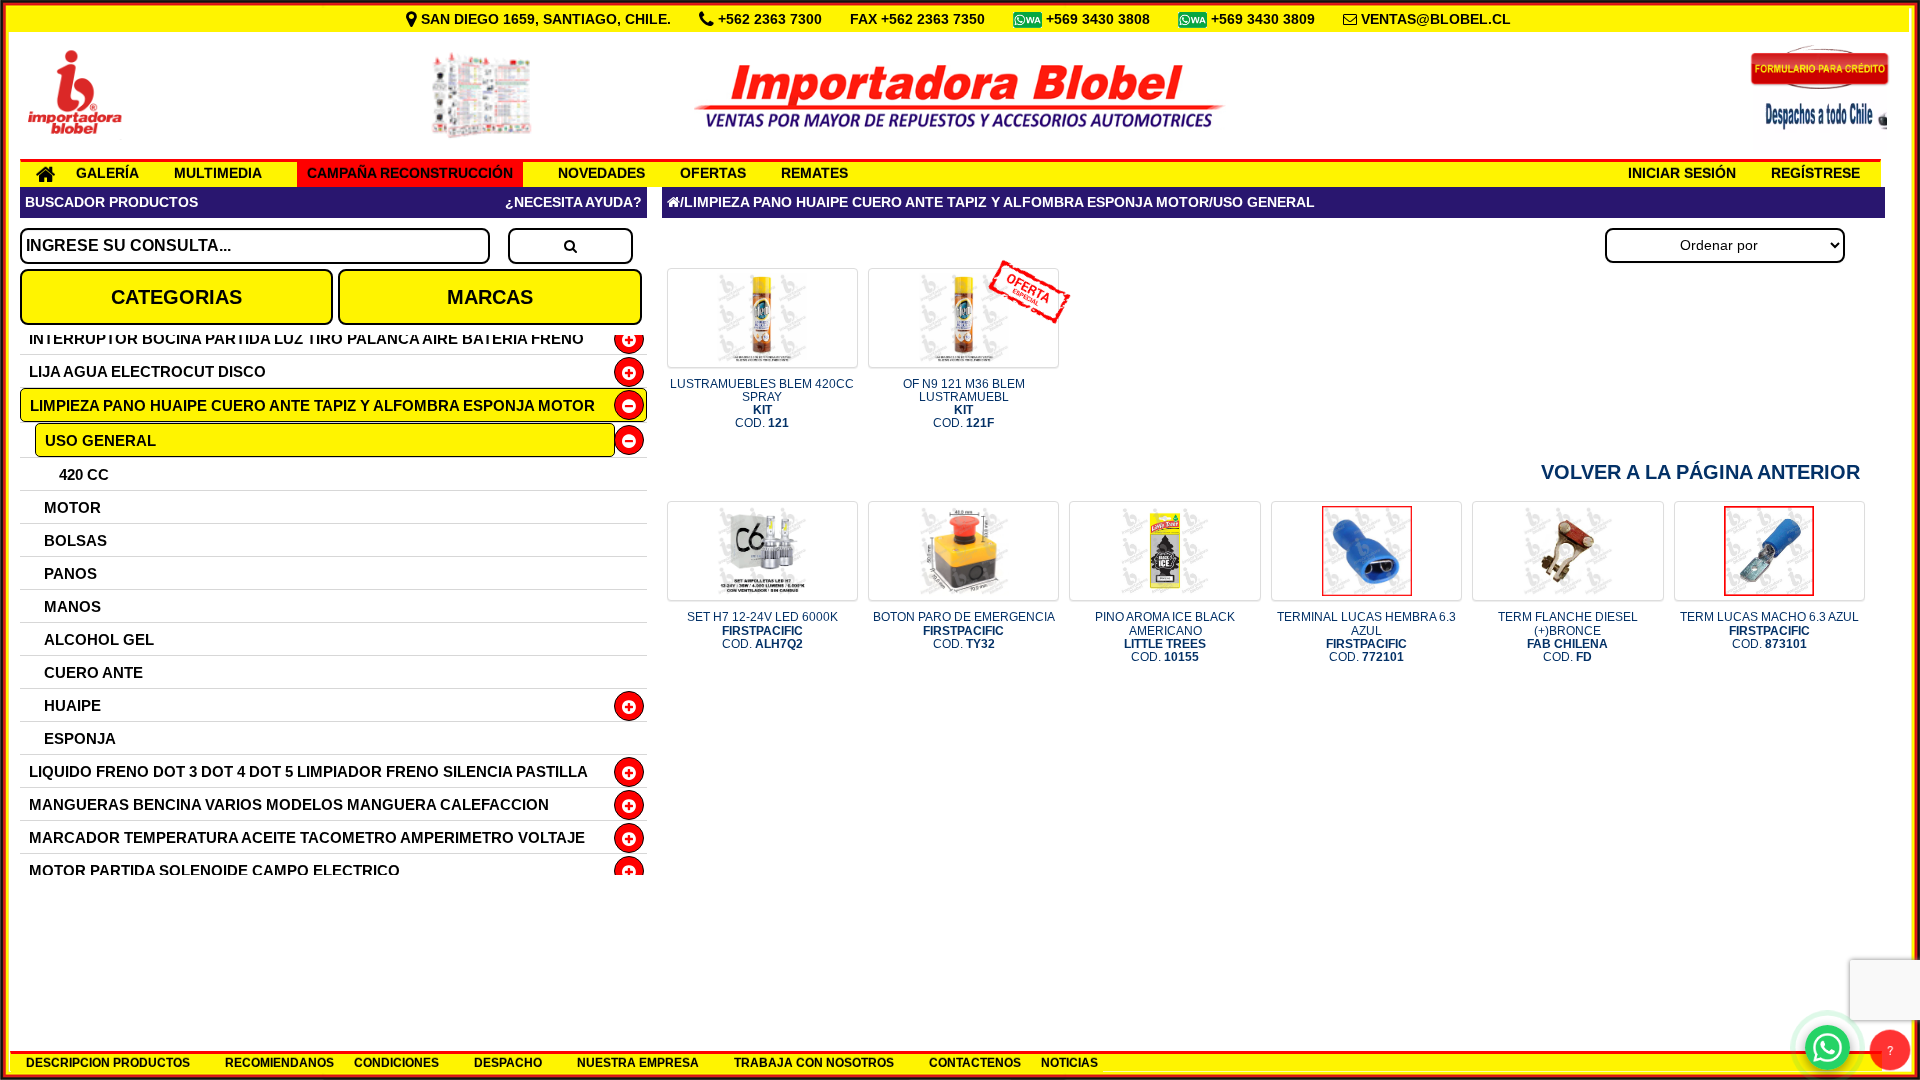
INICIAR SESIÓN (1682, 173)
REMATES (814, 173)
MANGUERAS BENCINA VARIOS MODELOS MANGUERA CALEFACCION (289, 804)
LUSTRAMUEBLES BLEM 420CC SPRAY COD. (762, 404)
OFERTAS (713, 173)
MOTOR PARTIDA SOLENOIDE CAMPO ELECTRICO (214, 870)
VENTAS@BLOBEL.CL (1436, 19)
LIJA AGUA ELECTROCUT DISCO (147, 371)
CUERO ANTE (93, 672)
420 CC (84, 474)
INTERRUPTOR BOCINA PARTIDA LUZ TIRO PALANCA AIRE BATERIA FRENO (306, 338)
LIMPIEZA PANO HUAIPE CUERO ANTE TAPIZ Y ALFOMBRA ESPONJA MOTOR (312, 405)
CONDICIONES (396, 1063)
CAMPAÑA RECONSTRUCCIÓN (410, 173)
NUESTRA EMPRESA (638, 1063)
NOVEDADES (601, 173)
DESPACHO (508, 1063)
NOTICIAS (1069, 1063)
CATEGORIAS (176, 297)
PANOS (70, 573)
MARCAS (490, 297)
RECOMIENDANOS (279, 1063)
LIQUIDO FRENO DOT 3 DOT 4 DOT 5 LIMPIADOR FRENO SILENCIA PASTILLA (308, 771)
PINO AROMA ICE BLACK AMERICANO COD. (1165, 637)
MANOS (72, 606)
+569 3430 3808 (1100, 19)
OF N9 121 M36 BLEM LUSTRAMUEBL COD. (964, 404)
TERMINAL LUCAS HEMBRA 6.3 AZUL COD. (1366, 637)
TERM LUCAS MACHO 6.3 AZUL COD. (1769, 630)
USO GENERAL (100, 440)
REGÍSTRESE (1815, 173)
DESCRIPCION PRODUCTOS (108, 1063)
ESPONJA (80, 738)
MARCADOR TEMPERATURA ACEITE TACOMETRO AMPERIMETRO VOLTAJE (307, 837)
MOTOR (72, 507)
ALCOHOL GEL (99, 639)
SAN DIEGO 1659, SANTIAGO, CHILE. (546, 19)
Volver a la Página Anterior (1700, 472)
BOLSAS (75, 540)
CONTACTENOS (975, 1063)
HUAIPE (72, 705)
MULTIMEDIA (218, 173)
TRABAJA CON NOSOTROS (814, 1063)
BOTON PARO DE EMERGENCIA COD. (964, 630)
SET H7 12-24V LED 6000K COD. (762, 630)
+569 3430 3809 (1265, 19)
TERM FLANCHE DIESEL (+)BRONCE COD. (1568, 637)
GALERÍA (107, 173)
